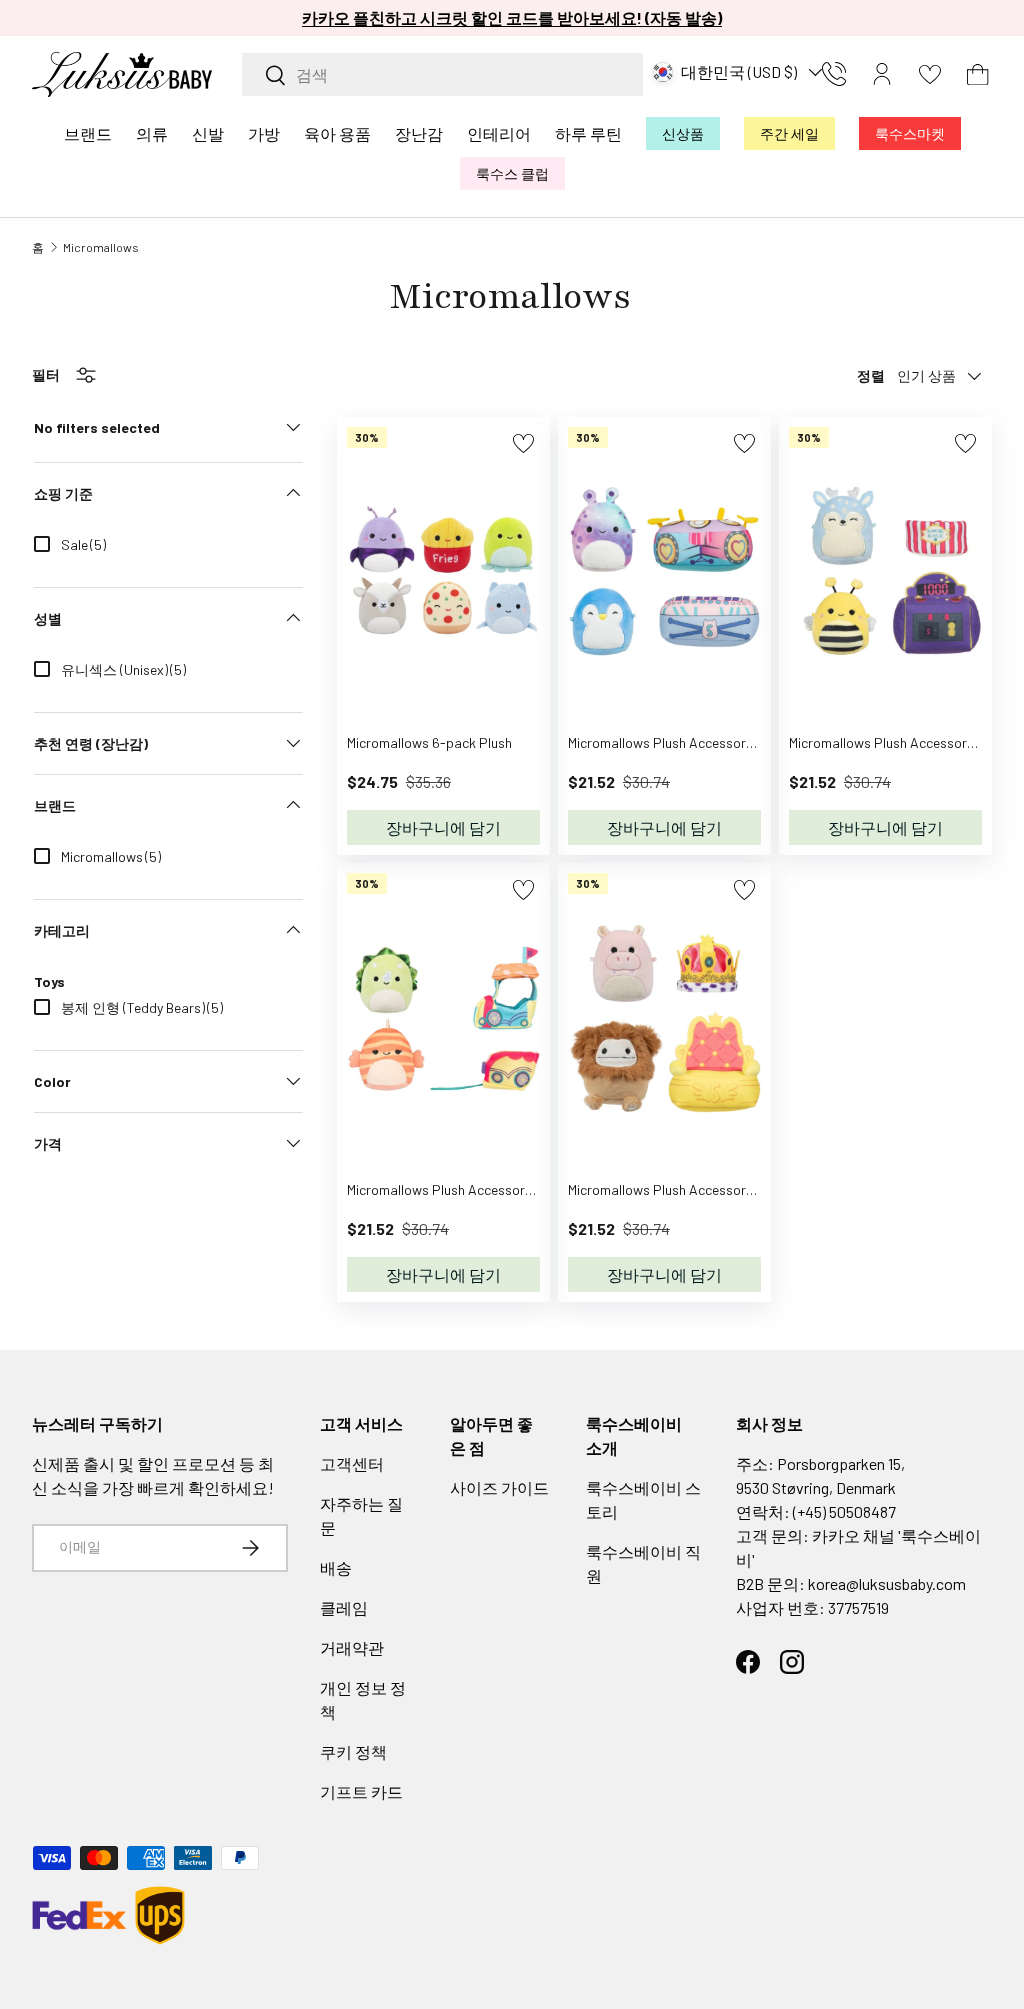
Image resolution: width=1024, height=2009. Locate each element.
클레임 (344, 1607)
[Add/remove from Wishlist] (523, 443)
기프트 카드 (361, 1791)
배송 (336, 1567)
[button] (978, 74)
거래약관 (352, 1647)
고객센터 (352, 1463)
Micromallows (101, 247)
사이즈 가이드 (499, 1487)
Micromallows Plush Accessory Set (672, 742)
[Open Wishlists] (930, 74)
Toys (49, 981)
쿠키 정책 (353, 1751)
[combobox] (442, 74)
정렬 (871, 375)
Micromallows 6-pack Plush (429, 742)
